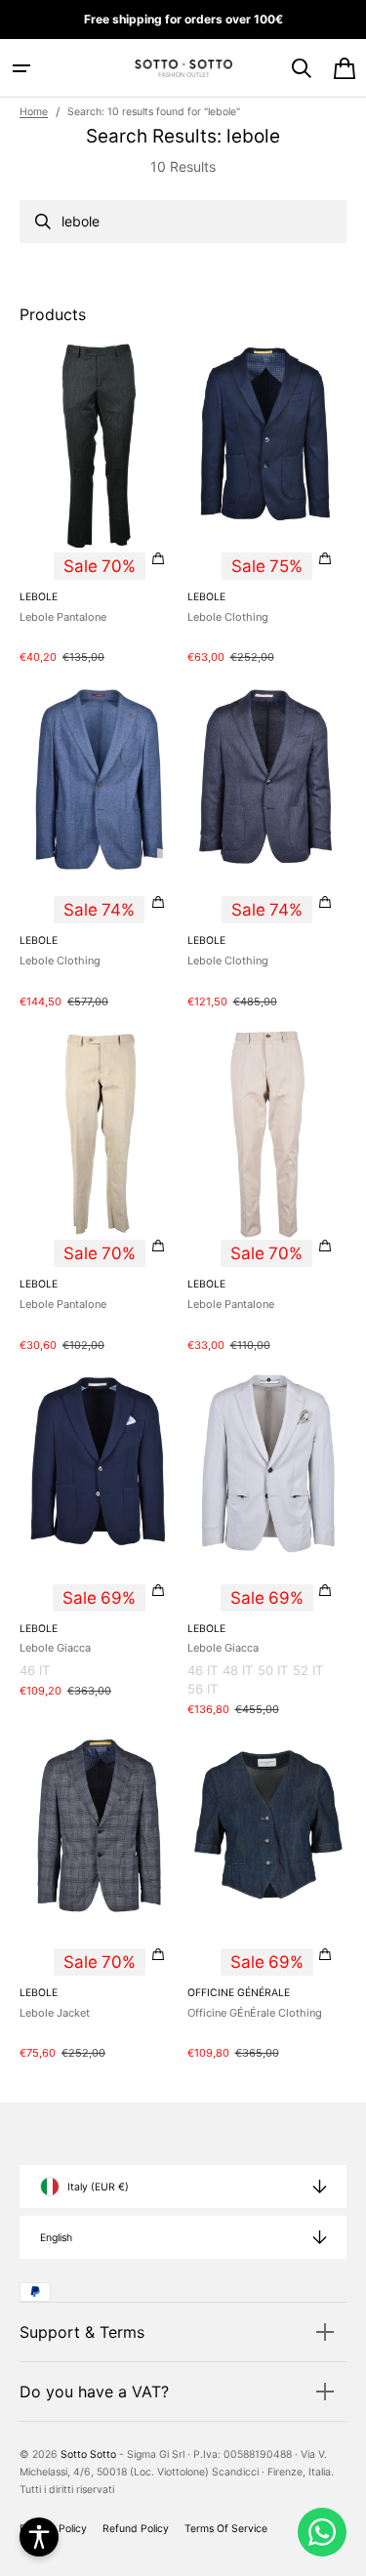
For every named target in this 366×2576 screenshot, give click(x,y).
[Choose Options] (158, 558)
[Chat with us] (322, 2532)
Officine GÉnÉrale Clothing (255, 2013)
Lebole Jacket (55, 2013)
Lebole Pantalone (63, 617)
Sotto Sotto (88, 2454)
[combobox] (183, 222)
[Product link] (100, 504)
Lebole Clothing (228, 617)
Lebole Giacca (55, 1648)
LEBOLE (39, 597)
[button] (21, 68)
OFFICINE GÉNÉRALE (239, 1993)
